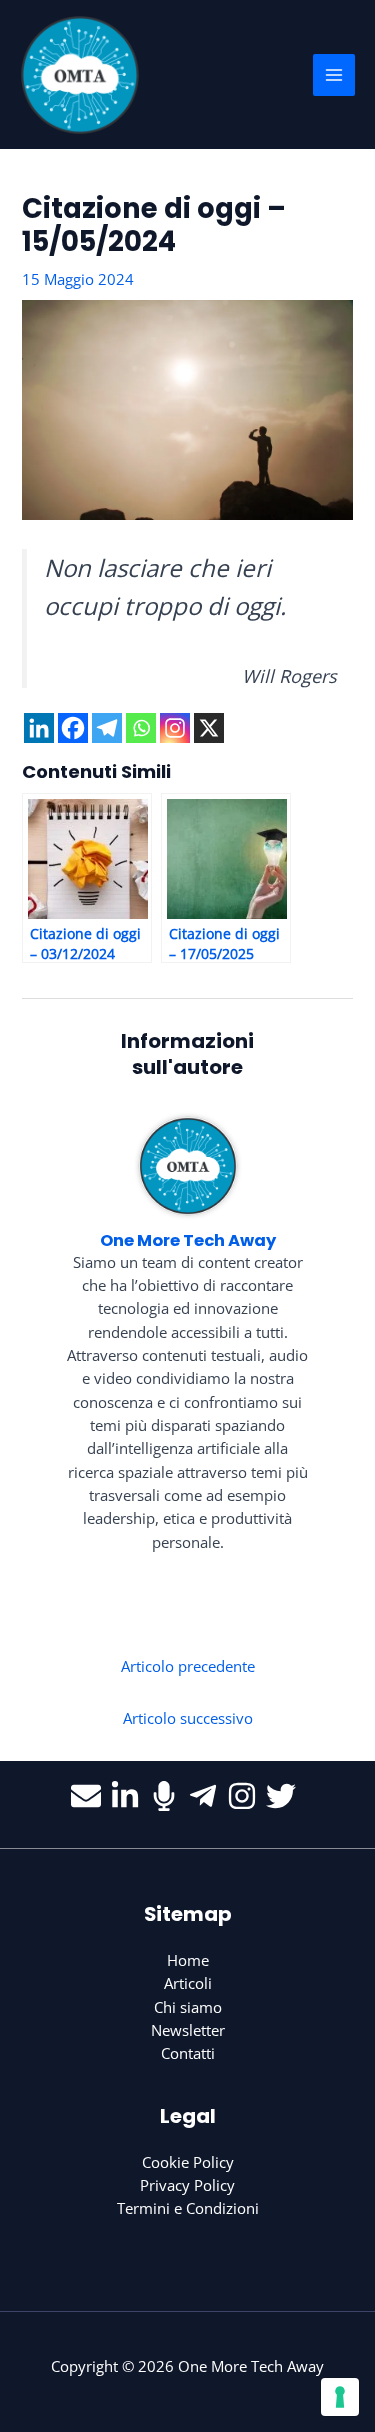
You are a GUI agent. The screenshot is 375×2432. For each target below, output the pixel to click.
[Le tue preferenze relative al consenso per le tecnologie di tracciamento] (340, 2397)
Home (188, 1960)
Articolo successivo (188, 1718)
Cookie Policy (188, 2162)
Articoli (188, 1983)
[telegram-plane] (207, 1796)
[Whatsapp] (141, 728)
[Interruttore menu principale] (334, 75)
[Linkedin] (39, 728)
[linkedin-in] (129, 1796)
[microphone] (168, 1796)
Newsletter (188, 2030)
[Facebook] (73, 728)
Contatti (188, 2053)
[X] (209, 728)
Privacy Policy (187, 2185)
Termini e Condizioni (188, 2208)
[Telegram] (107, 728)
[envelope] (90, 1796)
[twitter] (285, 1796)
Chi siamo (188, 2007)
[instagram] (246, 1796)
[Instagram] (175, 728)
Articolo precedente (188, 1666)
